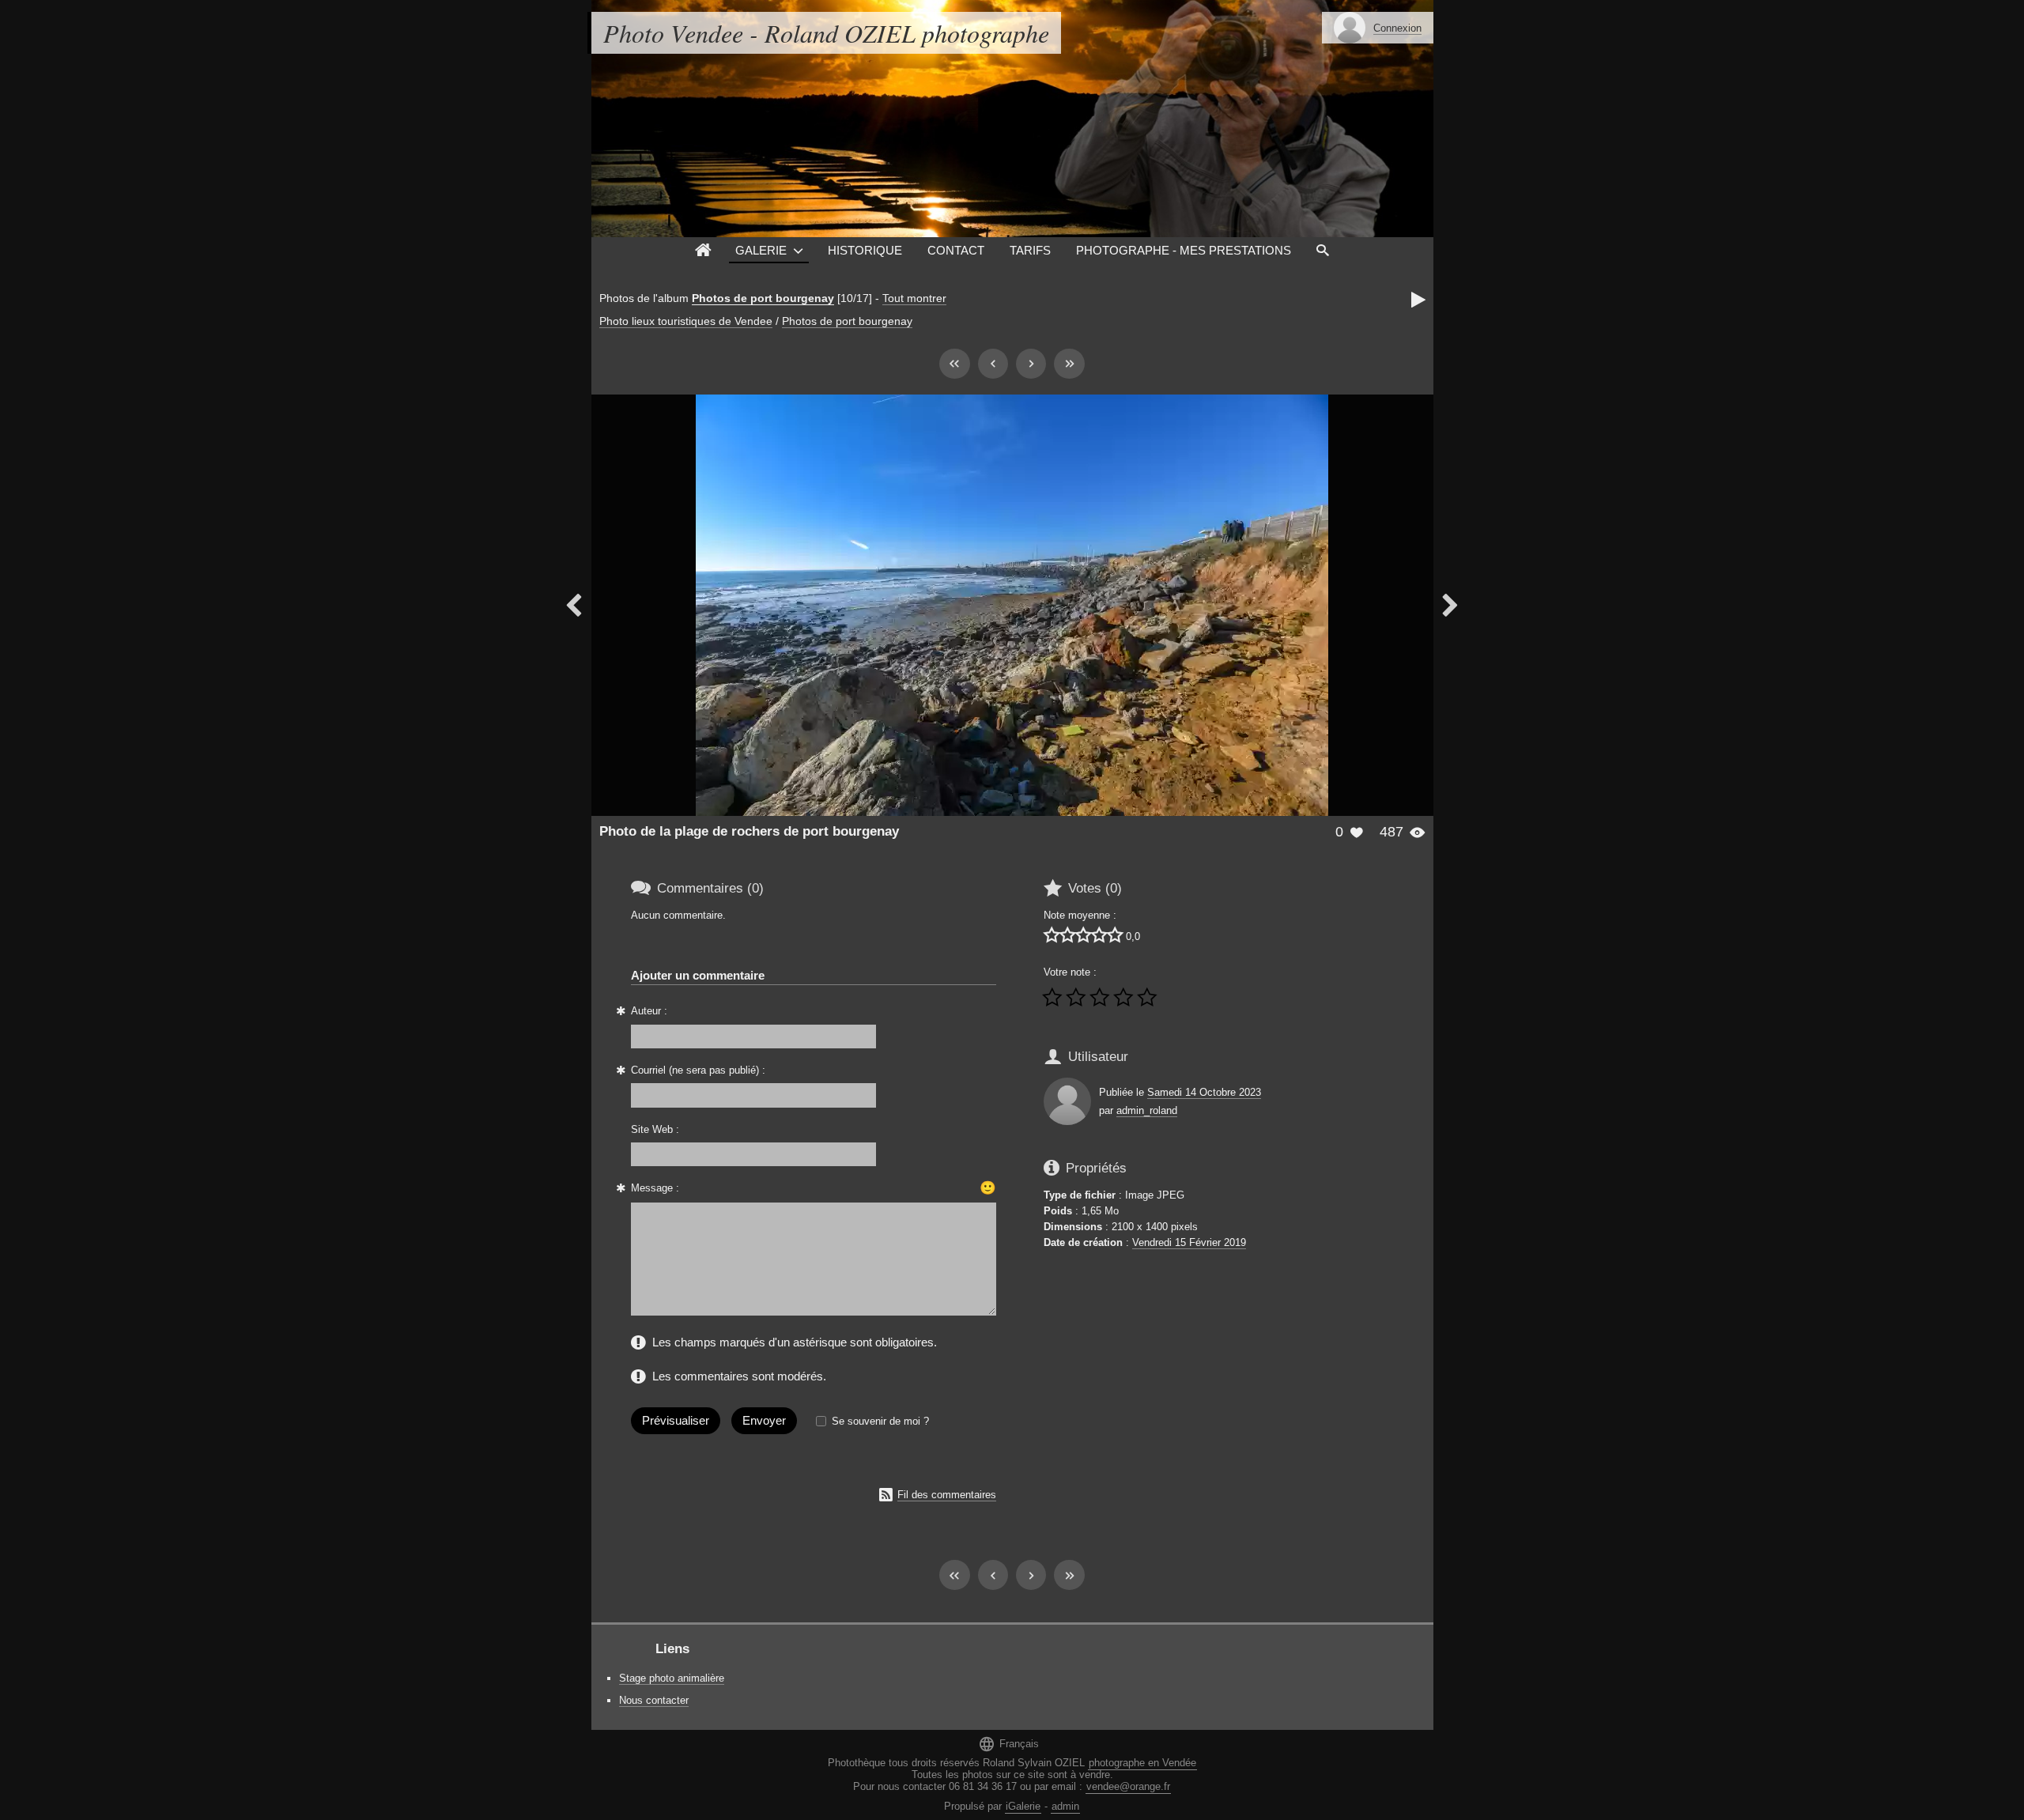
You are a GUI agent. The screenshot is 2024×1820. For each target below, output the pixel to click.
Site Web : (655, 1129)
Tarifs (1030, 250)
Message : (655, 1188)
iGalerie (1023, 1806)
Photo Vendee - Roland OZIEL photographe (826, 33)
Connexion (1397, 28)
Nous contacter (654, 1700)
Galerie (761, 250)
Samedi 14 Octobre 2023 (1204, 1092)
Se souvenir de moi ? (880, 1421)
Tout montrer (914, 298)
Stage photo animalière (672, 1678)
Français (1008, 1744)
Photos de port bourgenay (763, 298)
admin (1065, 1806)
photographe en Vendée (1142, 1763)
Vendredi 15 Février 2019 (1189, 1242)
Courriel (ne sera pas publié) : (698, 1070)
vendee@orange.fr (1128, 1786)
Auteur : (649, 1011)
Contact (956, 250)
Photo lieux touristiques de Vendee (686, 321)
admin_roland (1147, 1110)
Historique (865, 250)
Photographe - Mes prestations (1184, 250)
